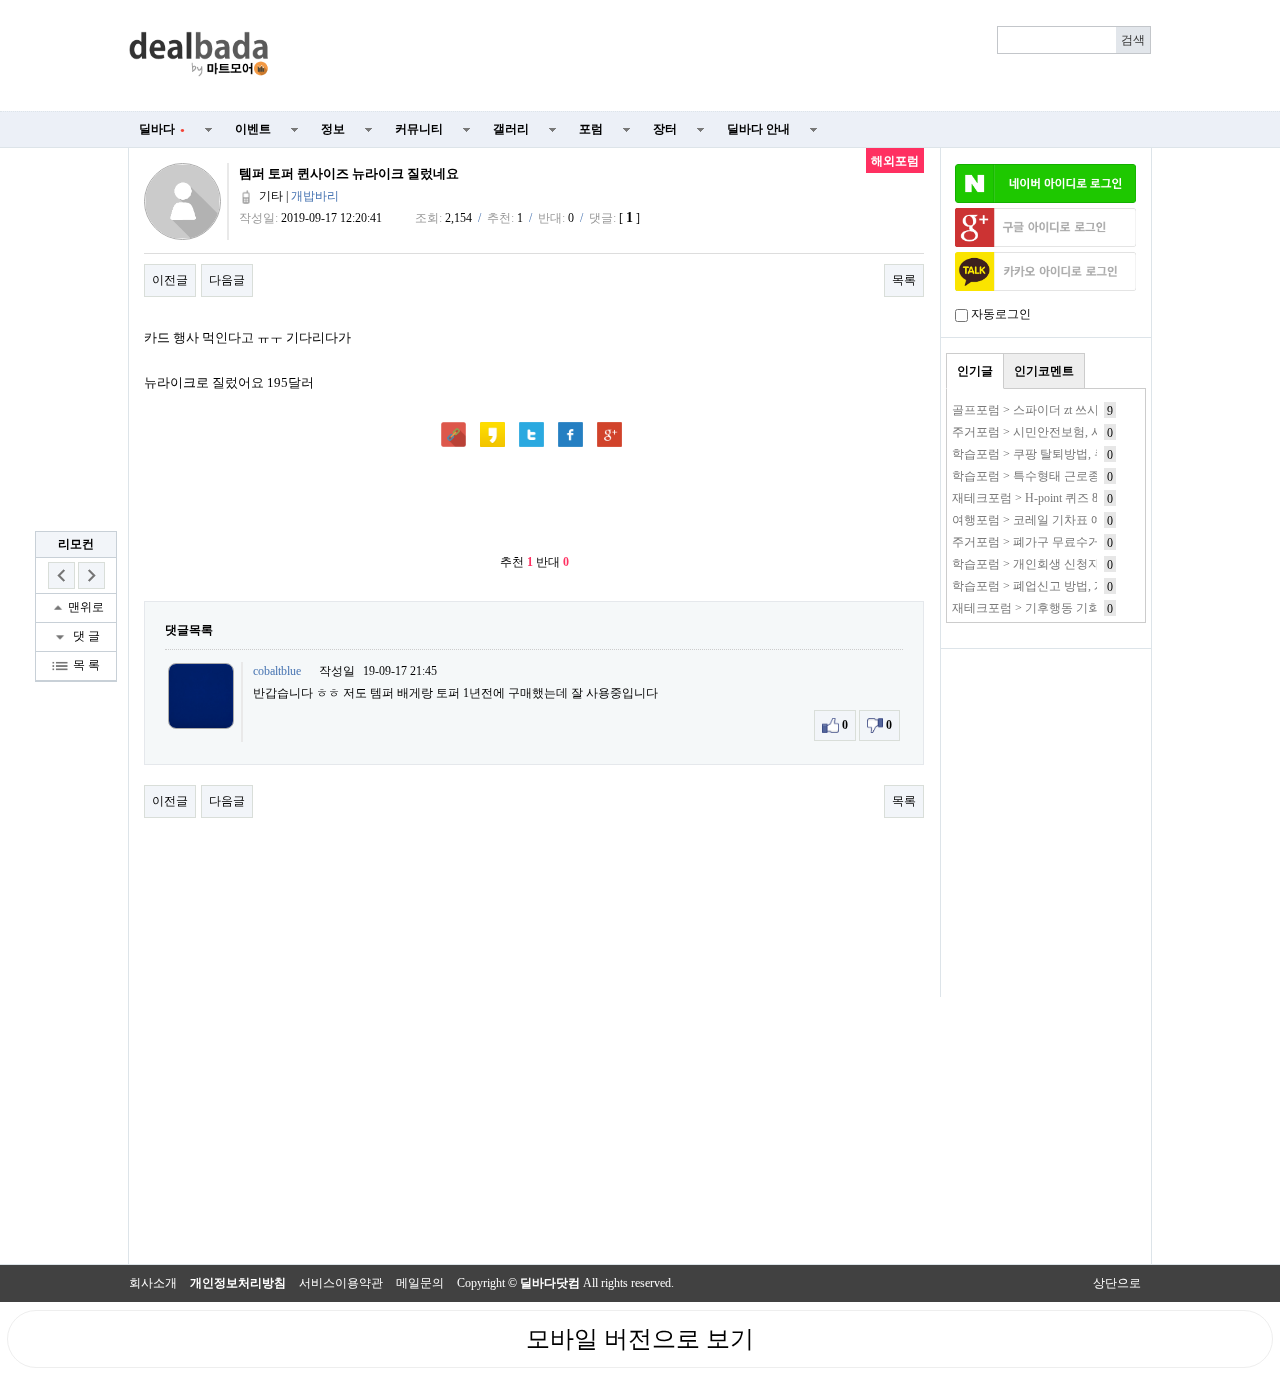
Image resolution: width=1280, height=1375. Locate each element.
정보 (333, 129)
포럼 (591, 129)
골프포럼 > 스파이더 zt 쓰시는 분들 (1045, 410)
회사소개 (153, 1283)
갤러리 (511, 129)
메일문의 (420, 1283)
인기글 (975, 371)
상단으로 (1117, 1283)
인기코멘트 (1044, 371)
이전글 (170, 280)
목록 (904, 280)
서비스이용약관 (341, 1283)
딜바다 (162, 129)
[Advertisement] (722, 56)
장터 (665, 129)
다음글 (227, 280)
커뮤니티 (419, 129)
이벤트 (253, 129)
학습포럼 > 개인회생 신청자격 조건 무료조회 (1071, 564)
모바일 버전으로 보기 (640, 1339)
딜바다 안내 (758, 129)
